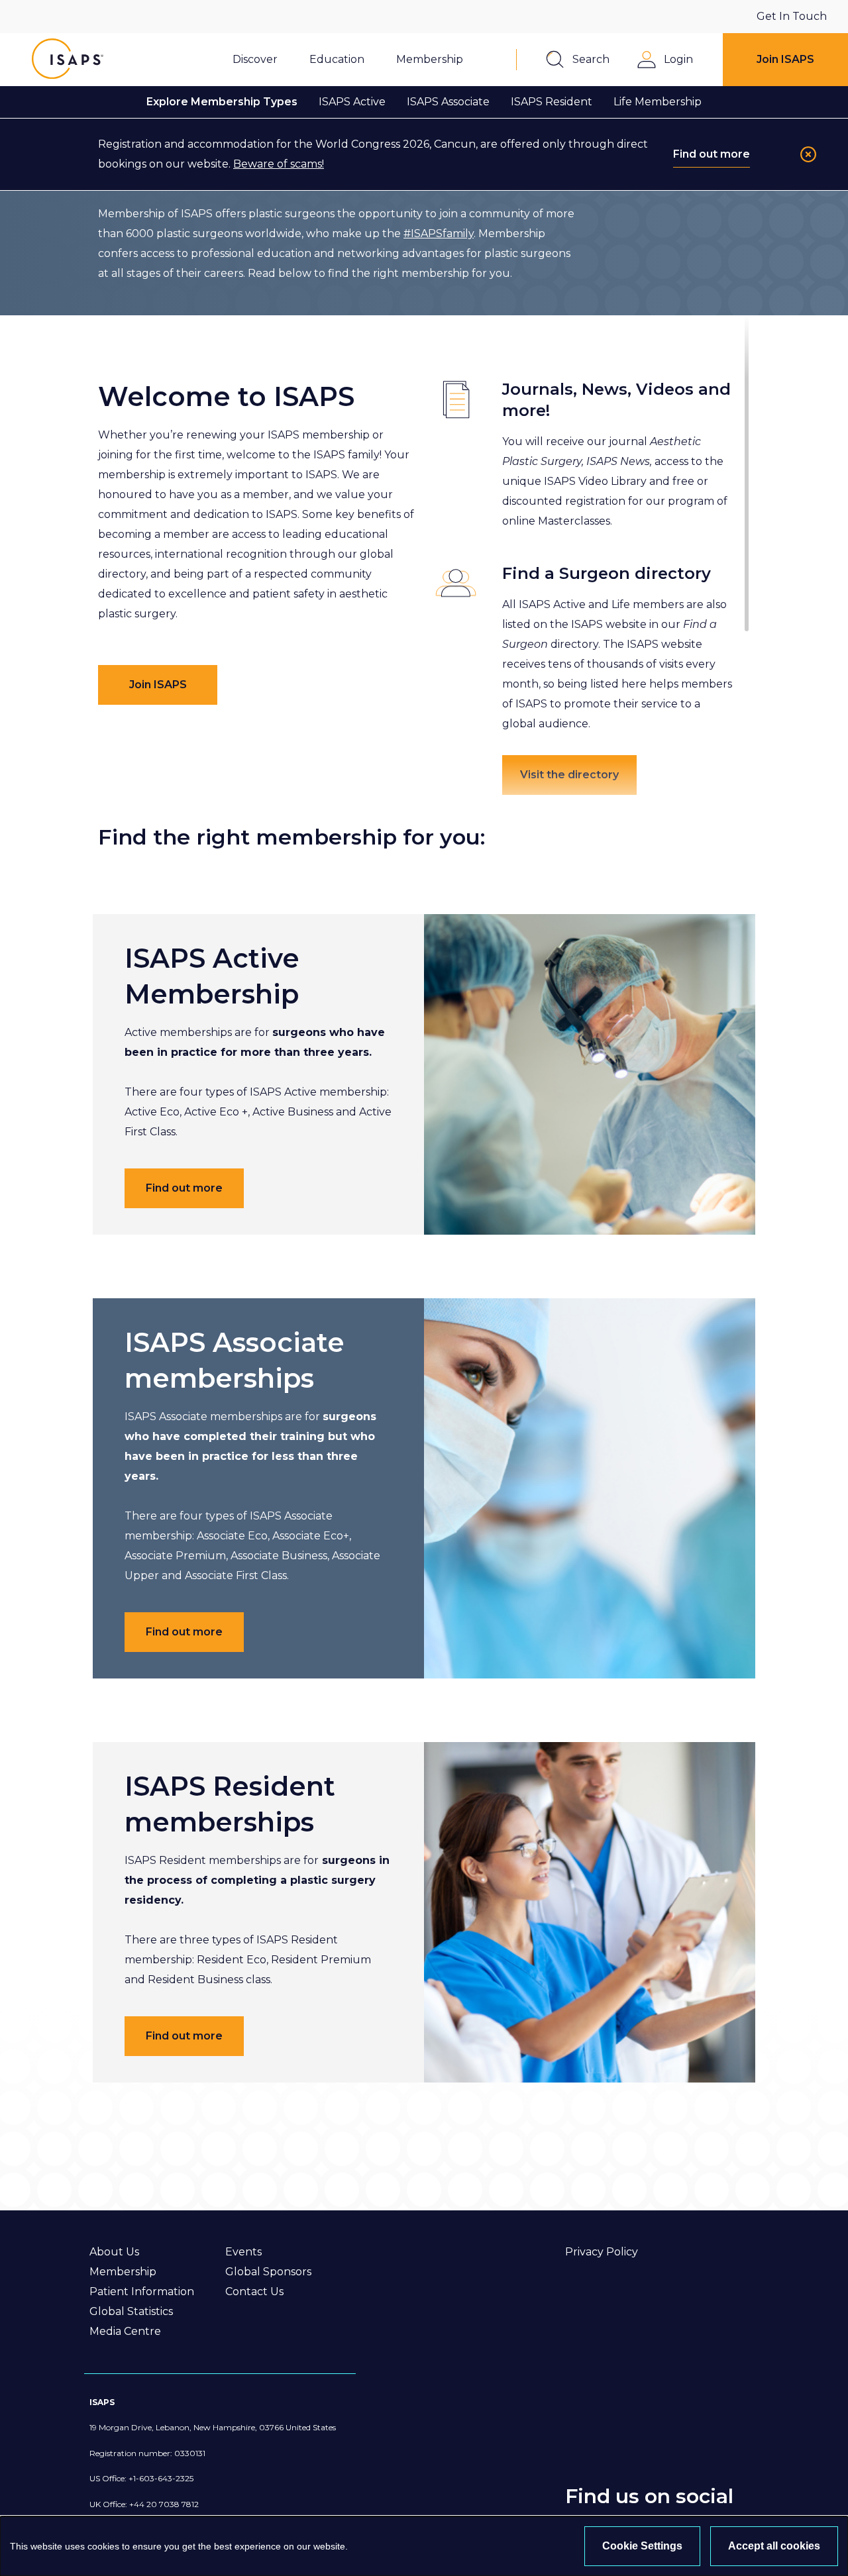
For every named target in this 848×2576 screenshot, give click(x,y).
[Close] (808, 154)
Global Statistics (131, 2311)
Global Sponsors (268, 2272)
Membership (123, 2272)
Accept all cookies (774, 2546)
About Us (114, 2252)
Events (243, 2252)
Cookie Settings (642, 2546)
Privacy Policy (602, 2252)
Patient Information (142, 2292)
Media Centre (125, 2331)
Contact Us (254, 2292)
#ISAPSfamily (439, 233)
